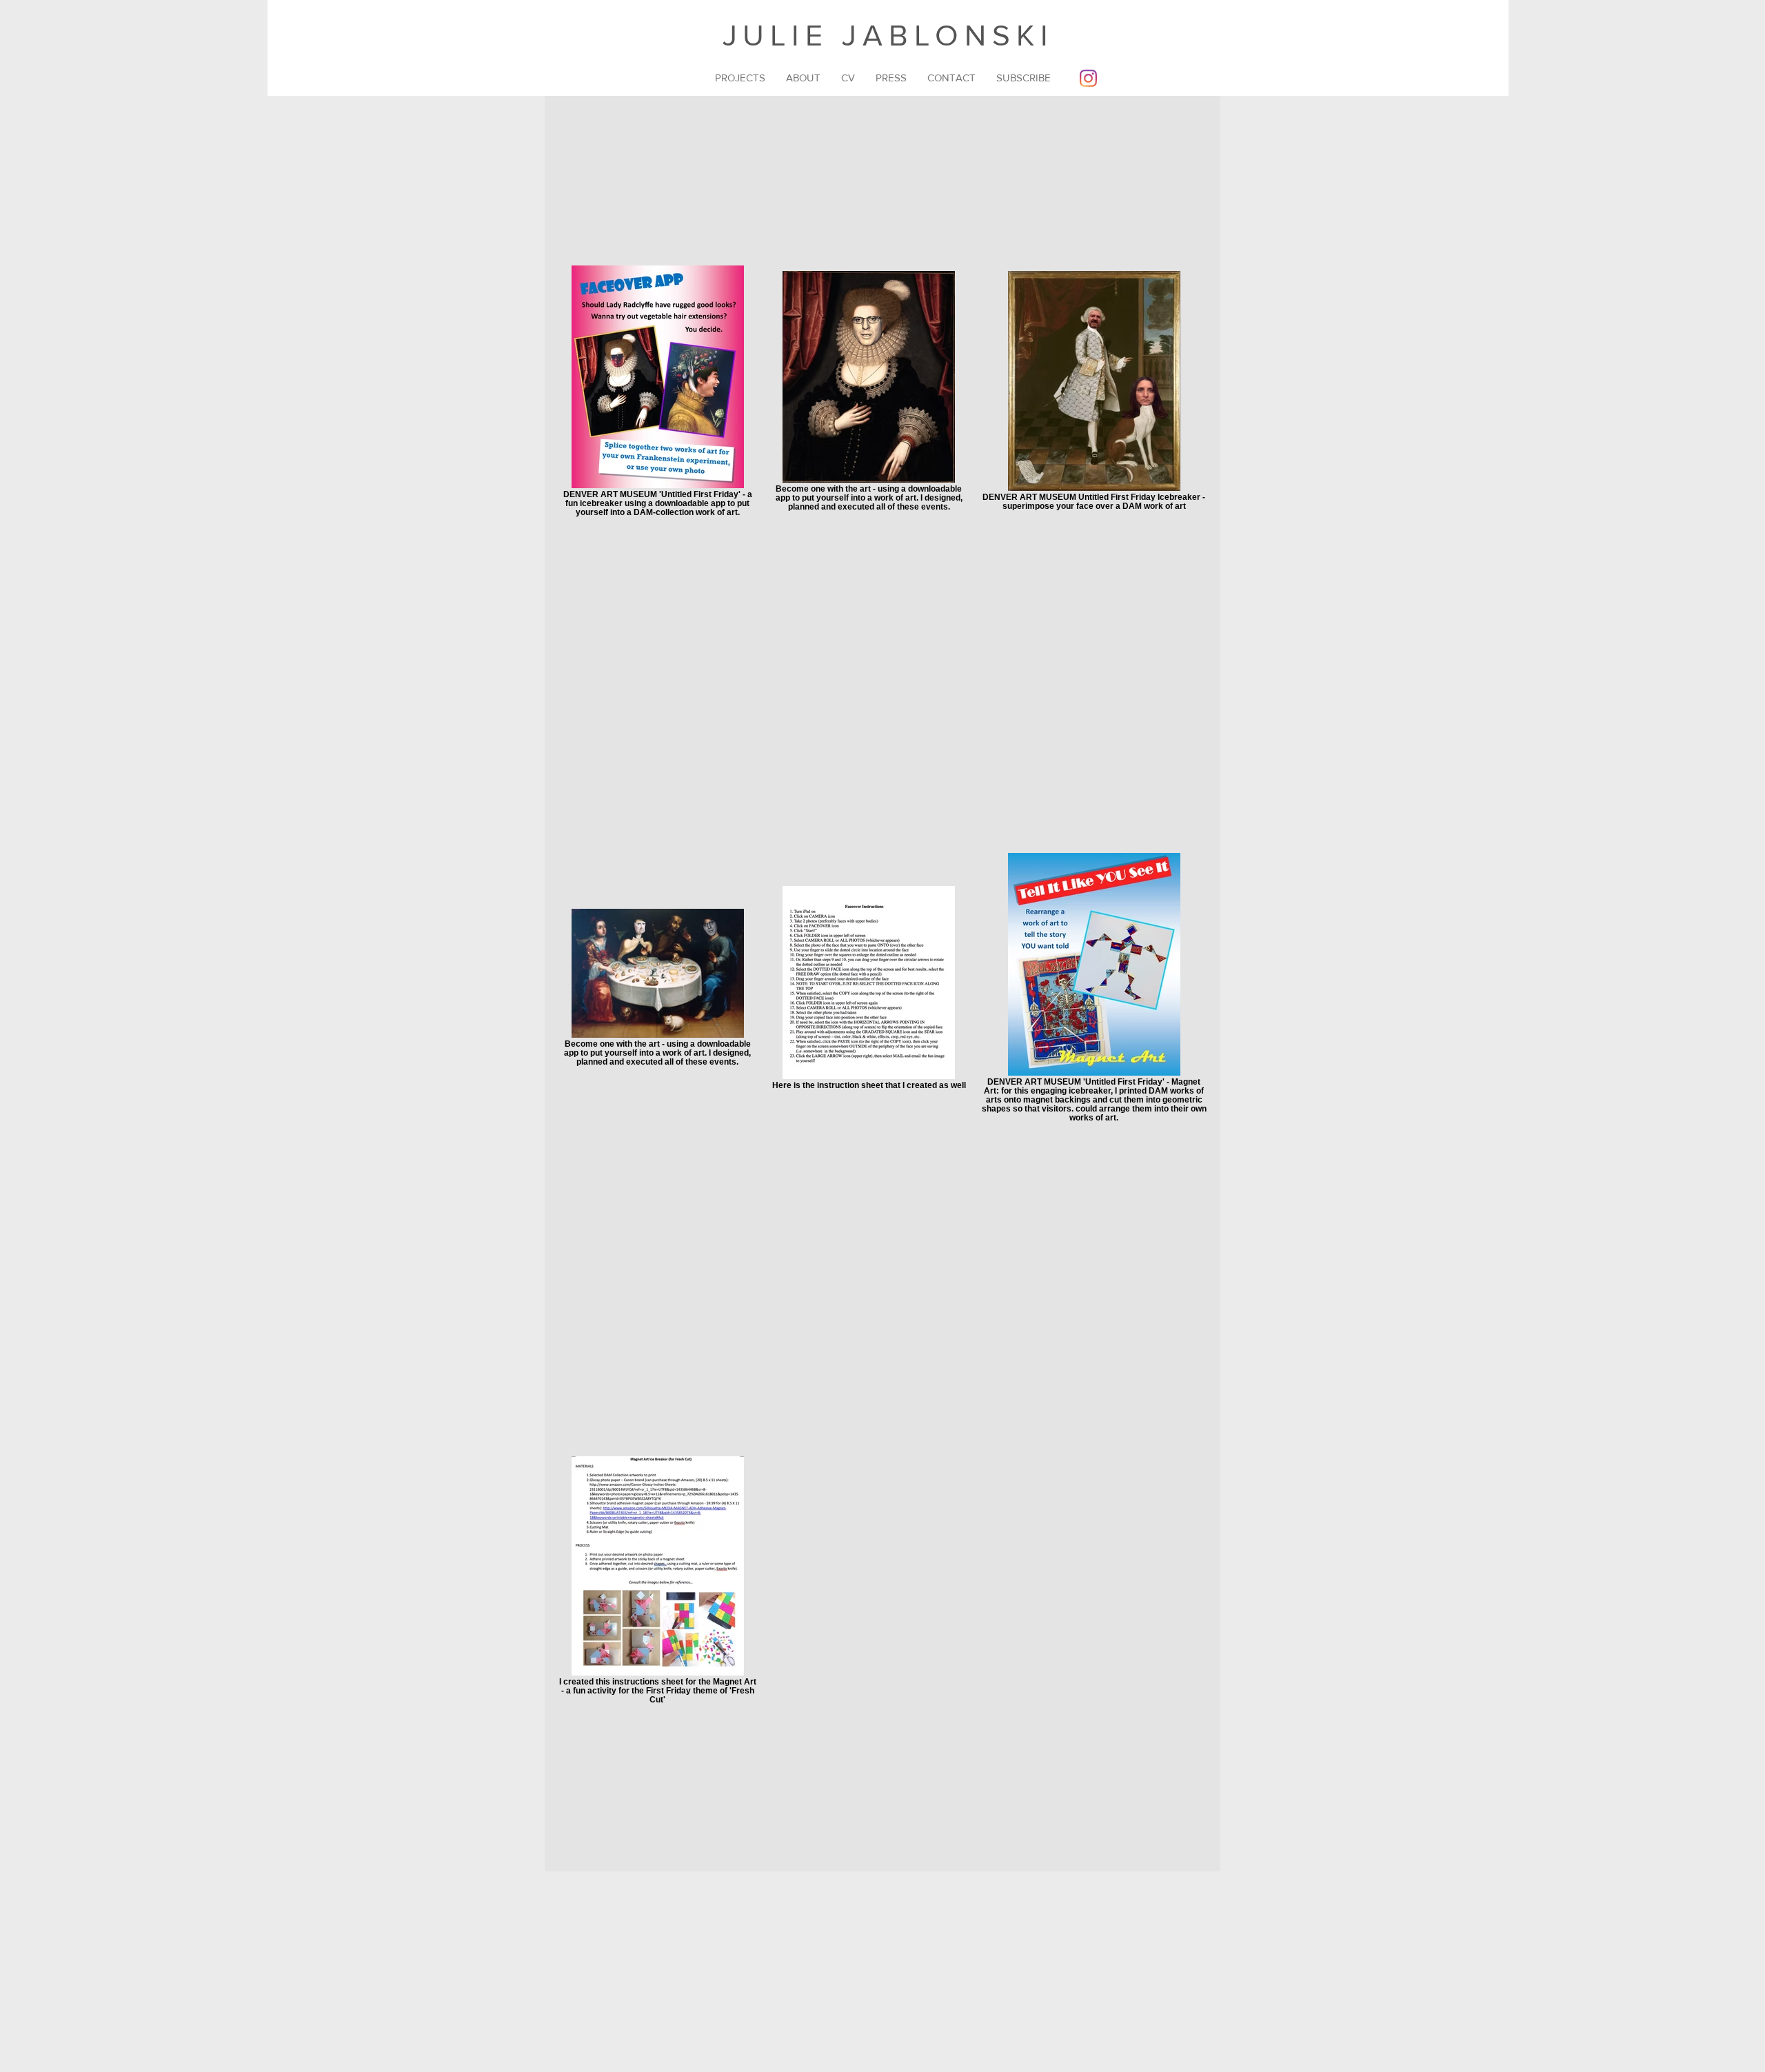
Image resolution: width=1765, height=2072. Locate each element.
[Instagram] (1088, 78)
